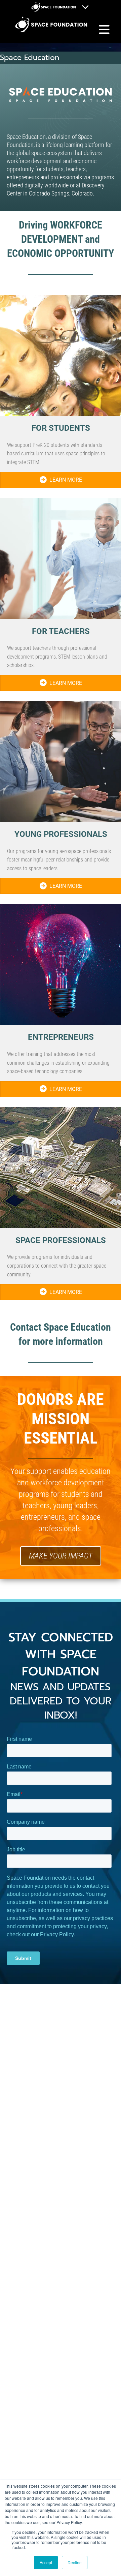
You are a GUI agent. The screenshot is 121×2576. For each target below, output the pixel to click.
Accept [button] (46, 2562)
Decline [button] (75, 2562)
